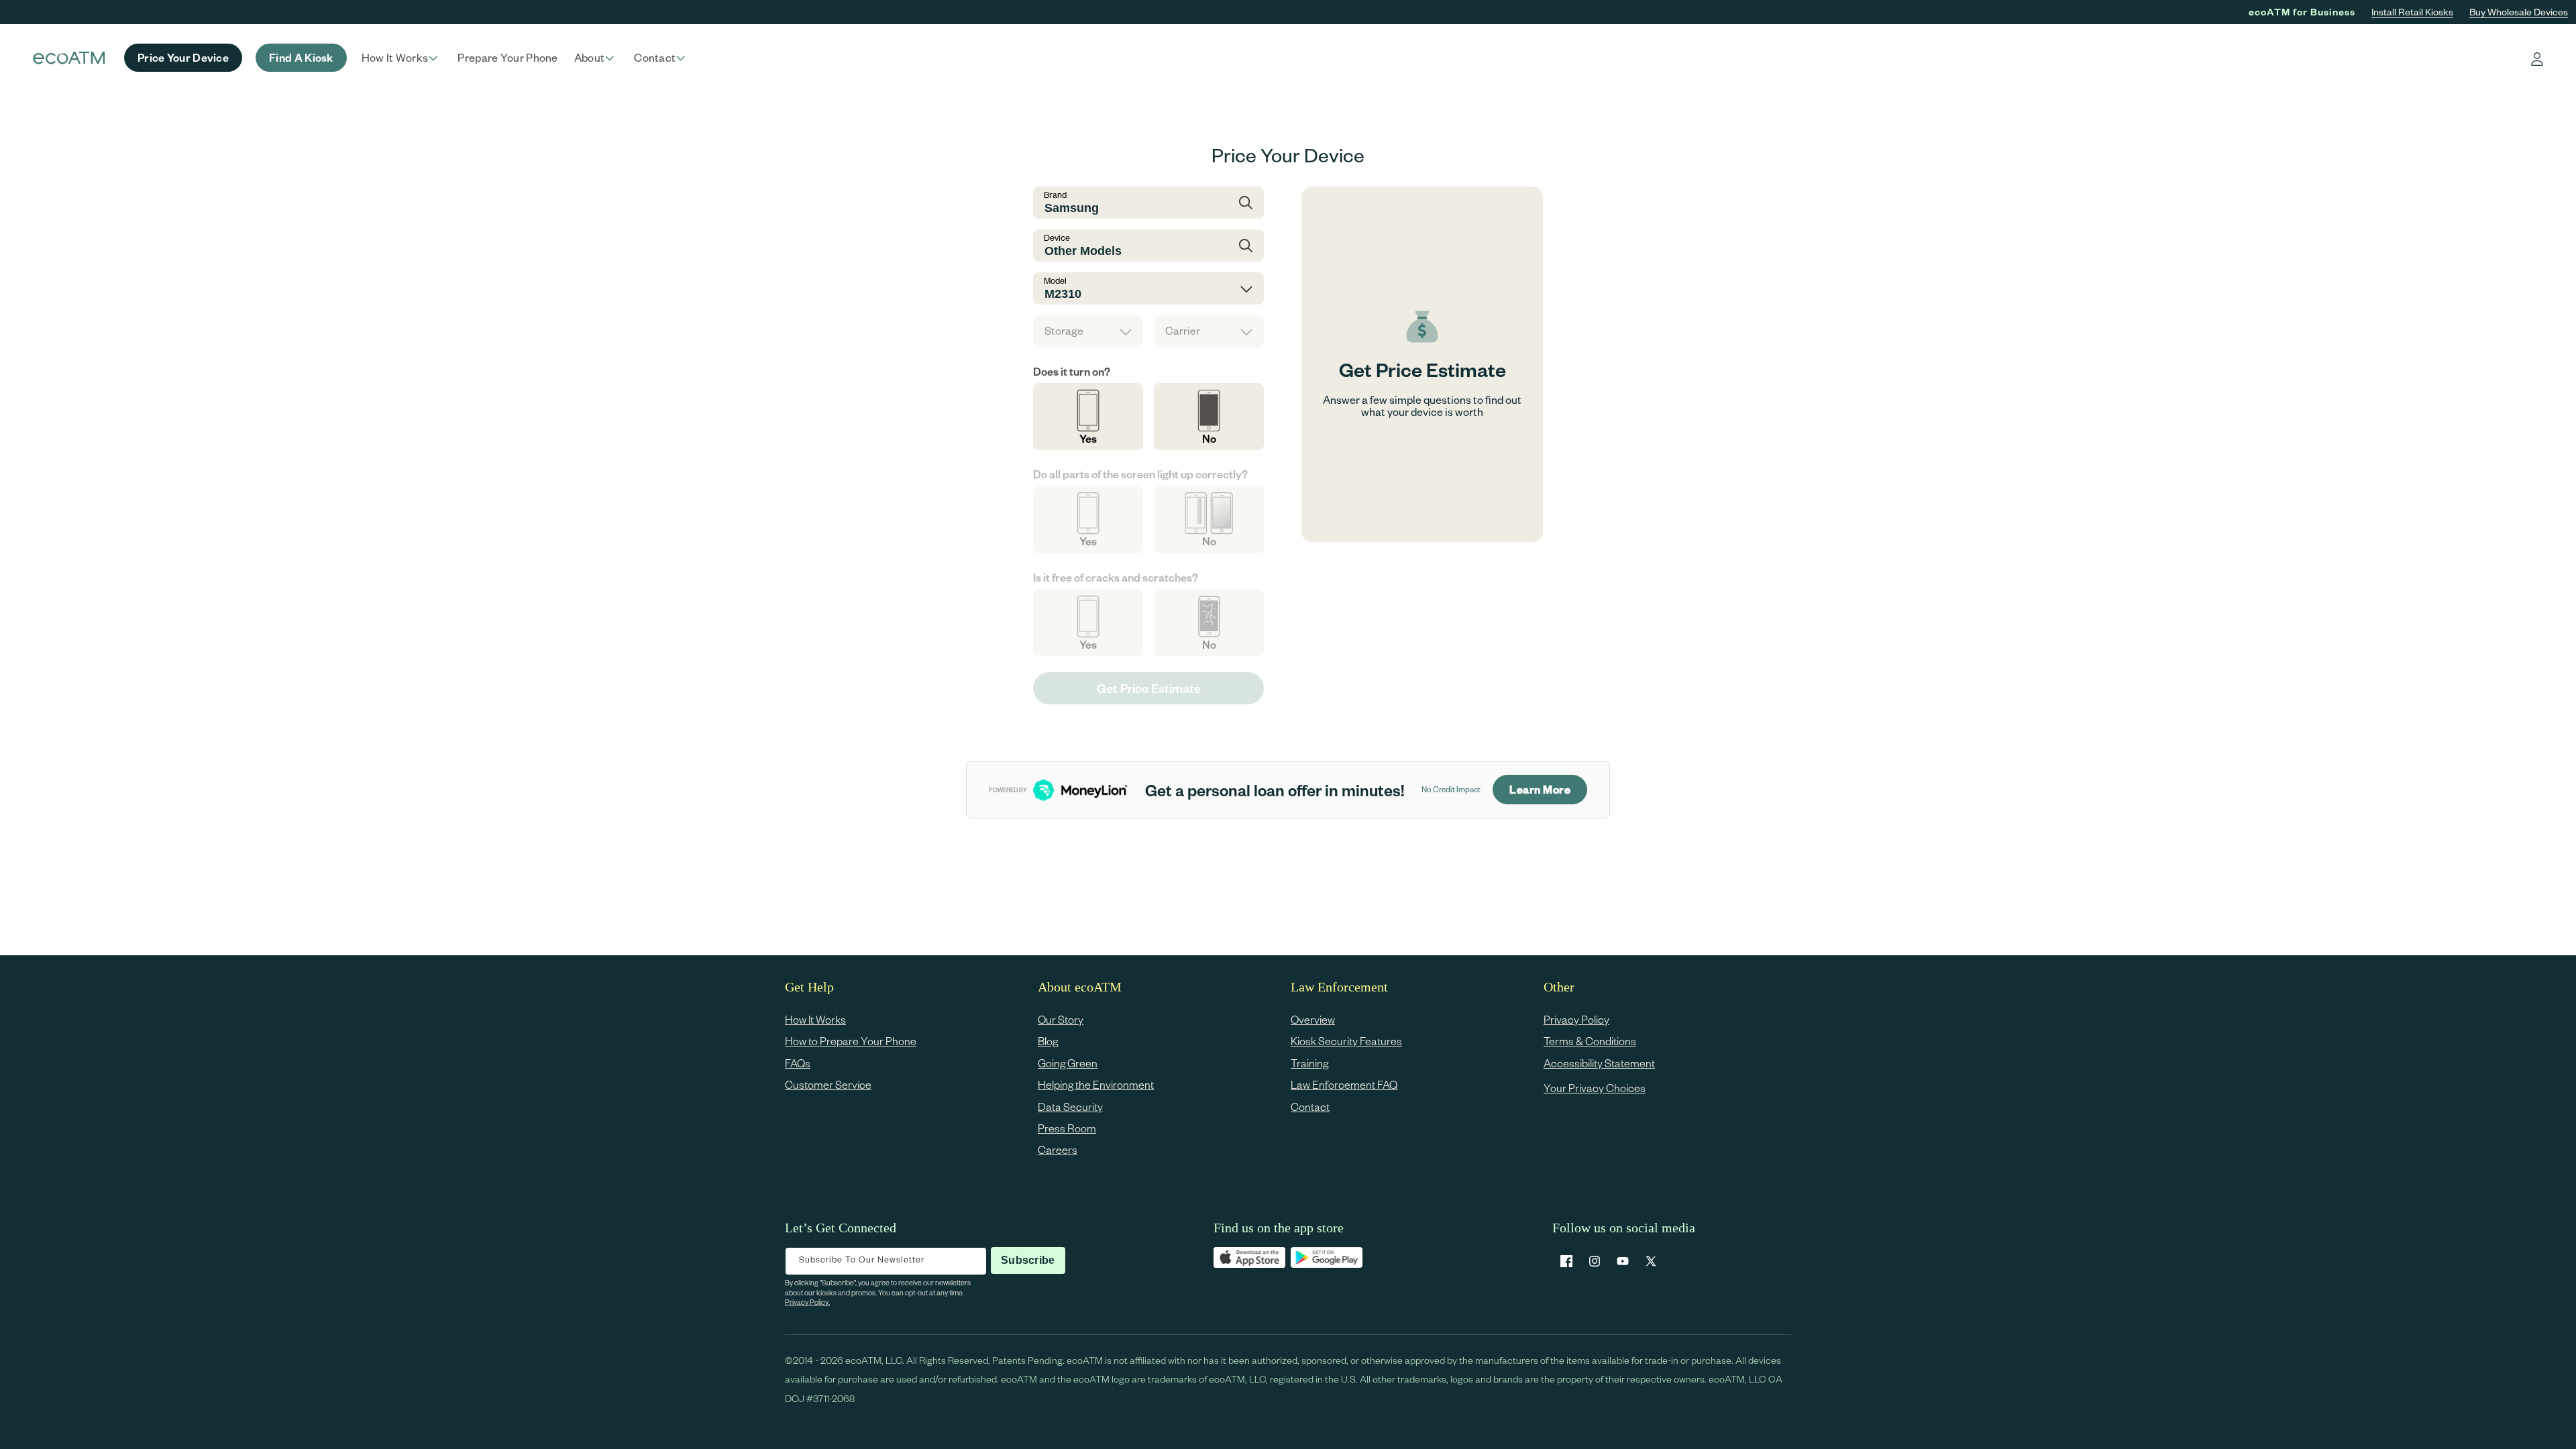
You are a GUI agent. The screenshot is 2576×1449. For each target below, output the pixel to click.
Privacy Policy (1576, 1019)
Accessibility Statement (1599, 1063)
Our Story (1061, 1019)
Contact (1310, 1107)
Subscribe (1028, 1260)
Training (1309, 1063)
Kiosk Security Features (1346, 1041)
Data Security (1070, 1107)
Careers (1058, 1149)
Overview (1313, 1019)
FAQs (798, 1063)
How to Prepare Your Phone (851, 1041)
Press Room (1067, 1128)
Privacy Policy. (807, 1302)
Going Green (1068, 1063)
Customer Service (828, 1084)
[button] (402, 58)
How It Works (815, 1019)
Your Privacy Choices (1595, 1088)
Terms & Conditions (1590, 1041)
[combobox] (1148, 203)
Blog (1048, 1041)
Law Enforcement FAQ (1344, 1084)
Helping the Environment (1096, 1084)
